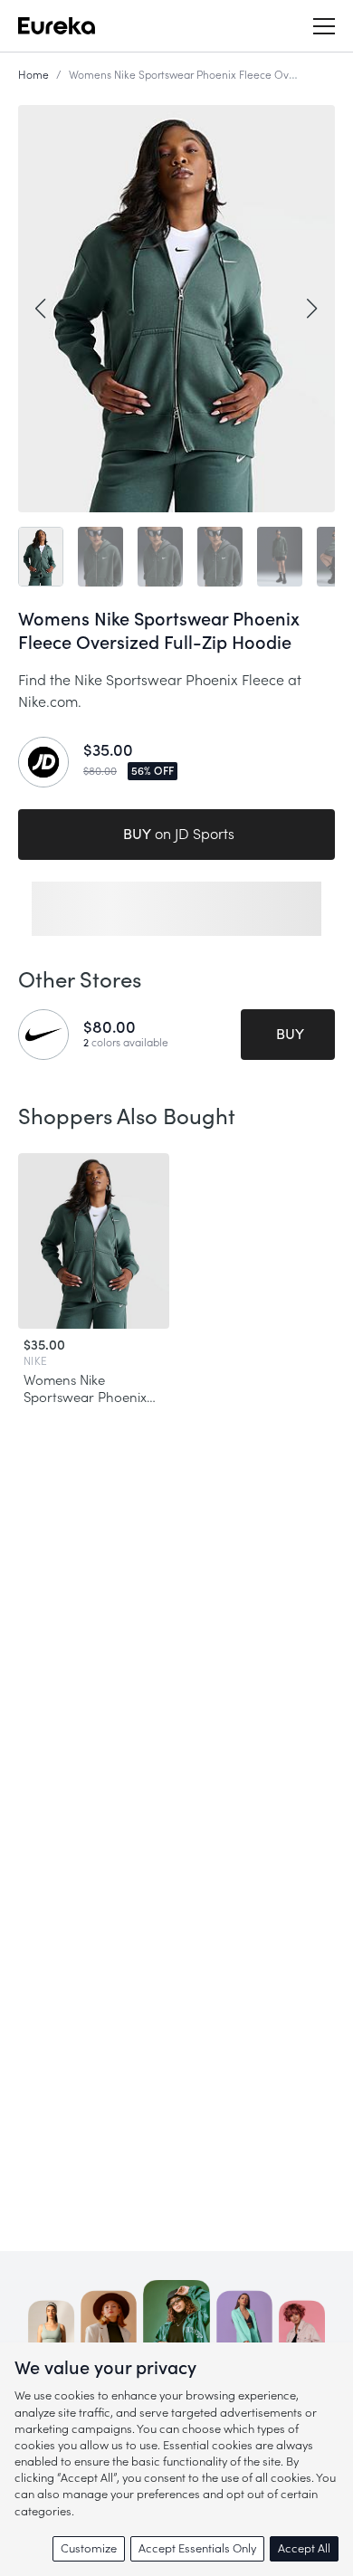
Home (33, 75)
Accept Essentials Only (197, 2548)
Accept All (304, 2548)
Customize (89, 2548)
